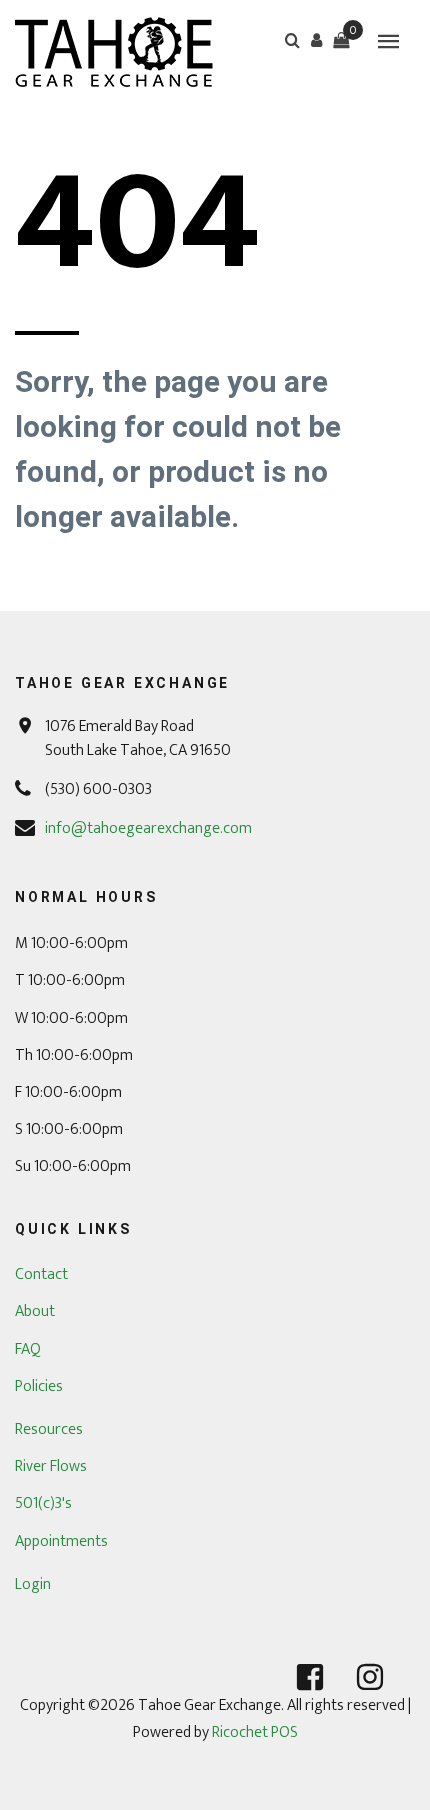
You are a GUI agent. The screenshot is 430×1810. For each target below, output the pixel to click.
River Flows (51, 1466)
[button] (317, 40)
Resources (49, 1429)
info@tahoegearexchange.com (148, 828)
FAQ (28, 1349)
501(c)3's (43, 1503)
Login (33, 1584)
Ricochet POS (255, 1732)
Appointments (61, 1541)
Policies (39, 1386)
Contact (41, 1274)
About (35, 1311)
